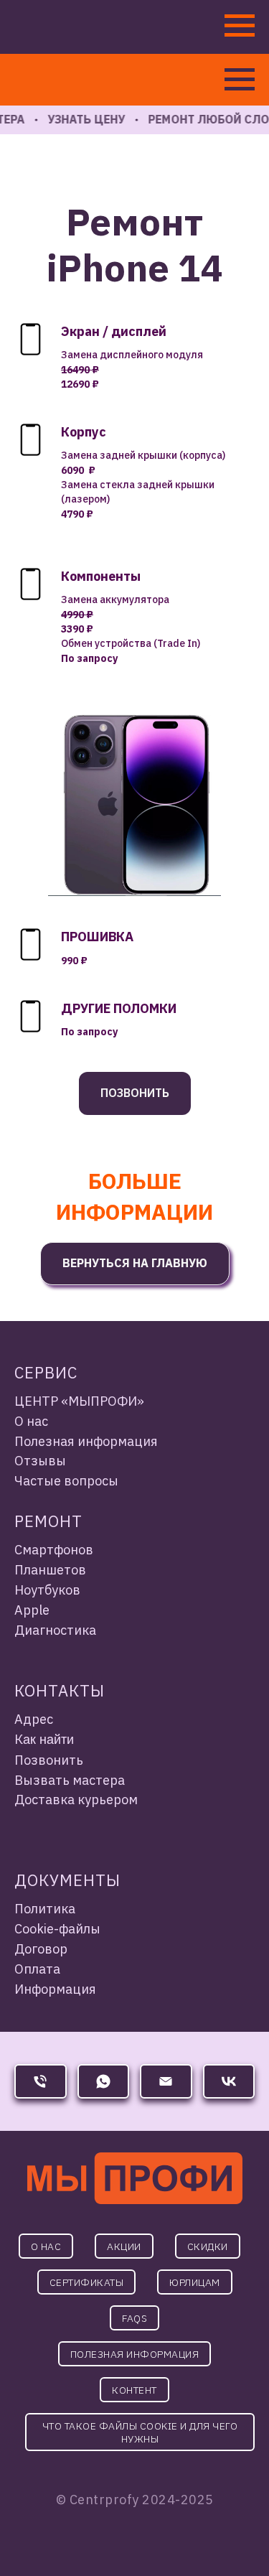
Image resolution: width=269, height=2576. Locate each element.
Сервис (46, 1372)
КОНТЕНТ (134, 2390)
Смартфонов (54, 1550)
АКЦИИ (124, 2246)
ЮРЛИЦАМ (195, 2282)
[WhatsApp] (104, 2081)
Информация (55, 1989)
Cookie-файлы (57, 1929)
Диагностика (55, 1630)
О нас (31, 1421)
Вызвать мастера (70, 1780)
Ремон (43, 1521)
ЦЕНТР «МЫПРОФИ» (79, 1401)
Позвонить (49, 1760)
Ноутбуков (47, 1590)
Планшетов (50, 1570)
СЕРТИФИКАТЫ (87, 2282)
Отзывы (40, 1461)
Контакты (60, 1690)
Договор (41, 1949)
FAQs (134, 2318)
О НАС (46, 2246)
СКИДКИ (208, 2246)
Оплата (37, 1969)
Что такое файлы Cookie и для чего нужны (140, 2432)
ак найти (48, 1740)
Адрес (34, 1719)
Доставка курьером (76, 1800)
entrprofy (108, 2500)
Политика (45, 1909)
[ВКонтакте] (229, 2081)
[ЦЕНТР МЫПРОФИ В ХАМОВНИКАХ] (41, 2081)
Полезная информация (86, 1441)
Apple (32, 1610)
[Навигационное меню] (240, 80)
